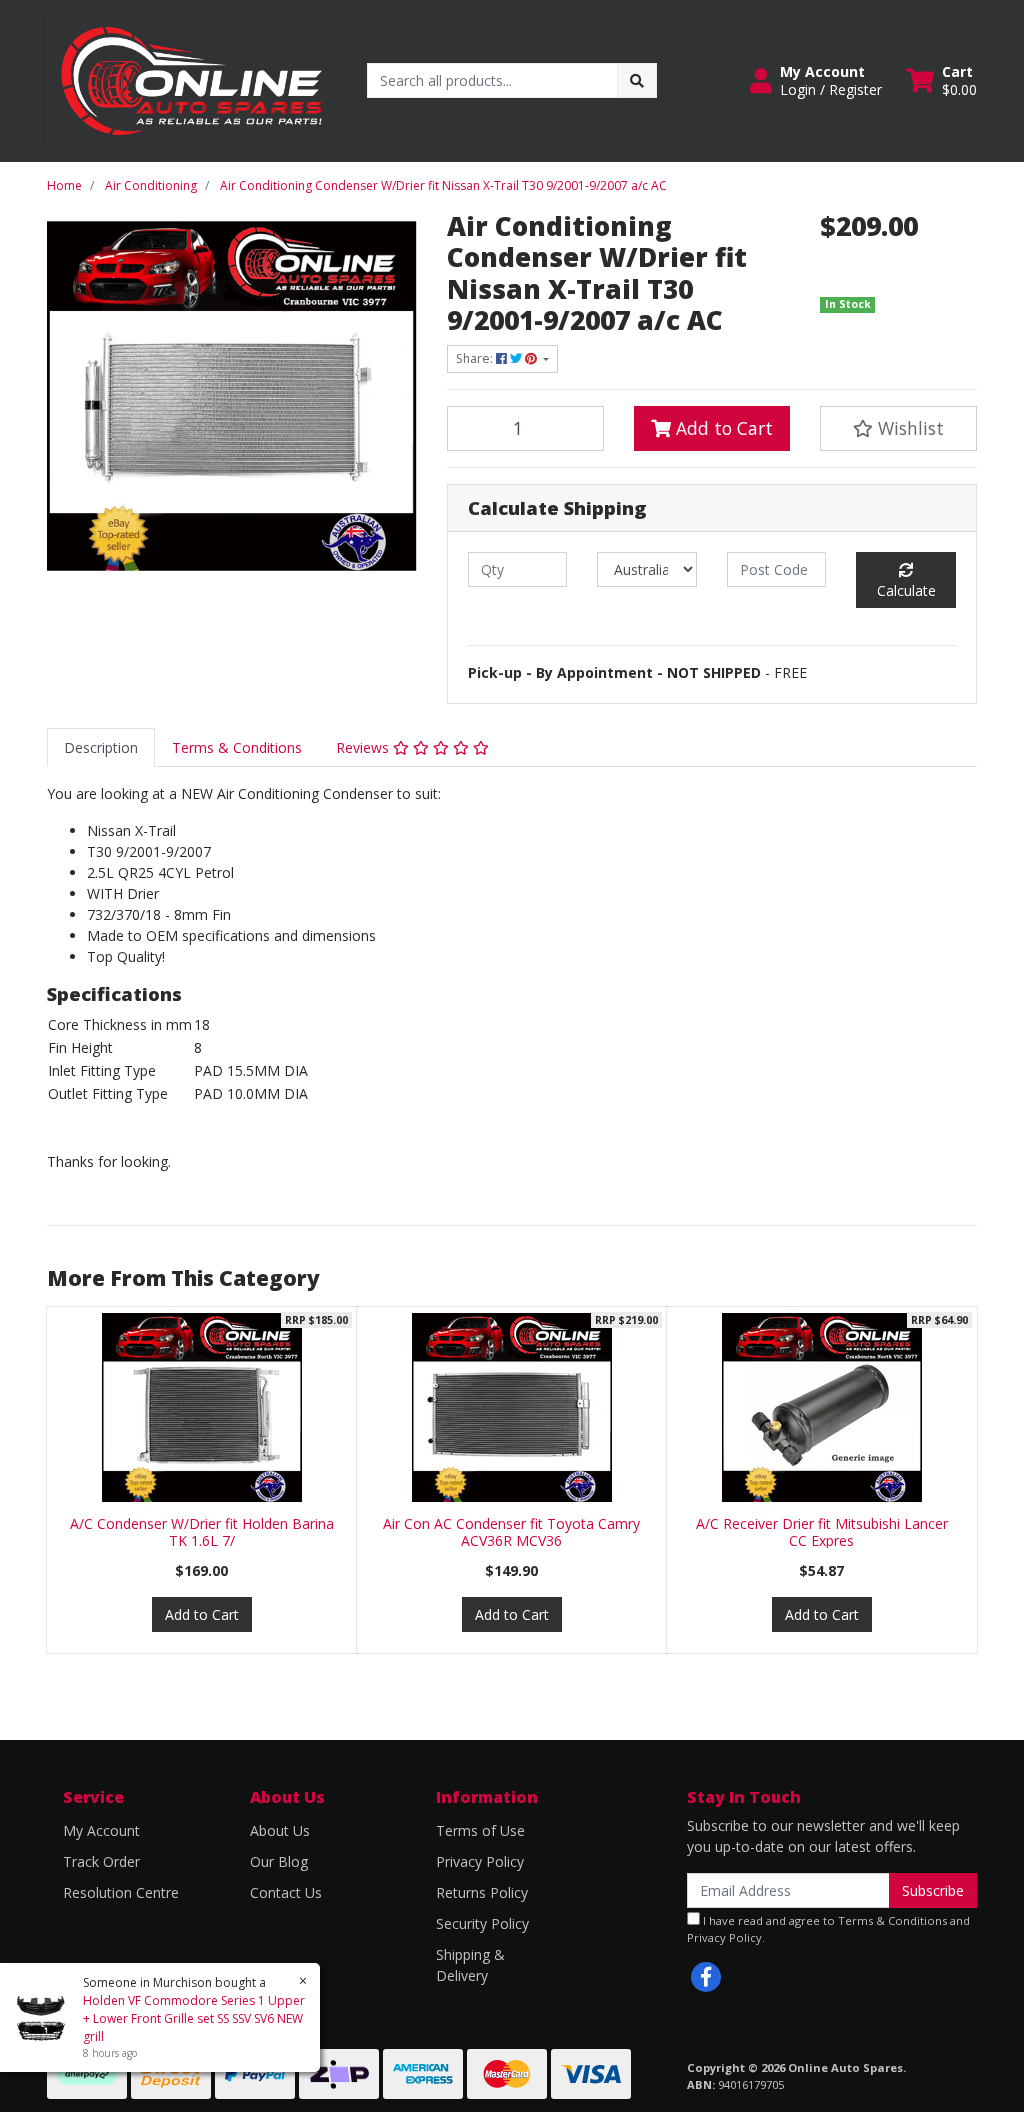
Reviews (364, 747)
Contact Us (286, 1892)
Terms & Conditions (237, 747)
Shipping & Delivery (470, 1965)
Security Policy (482, 1923)
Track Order (101, 1861)
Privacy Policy (480, 1861)
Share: (476, 358)
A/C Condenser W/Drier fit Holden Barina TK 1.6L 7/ (202, 1532)
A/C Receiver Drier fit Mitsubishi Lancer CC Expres (822, 1532)
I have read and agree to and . (828, 1929)
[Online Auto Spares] (192, 79)
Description (101, 747)
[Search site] (637, 80)
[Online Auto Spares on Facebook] (706, 1977)
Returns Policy (482, 1892)
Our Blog (279, 1861)
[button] (816, 81)
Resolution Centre (121, 1892)
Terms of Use (480, 1830)
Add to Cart (722, 428)
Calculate (906, 590)
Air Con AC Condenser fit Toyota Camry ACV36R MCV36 (511, 1532)
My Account (101, 1830)
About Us (280, 1830)
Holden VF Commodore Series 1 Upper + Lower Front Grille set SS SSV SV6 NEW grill (194, 2018)
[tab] (101, 747)
